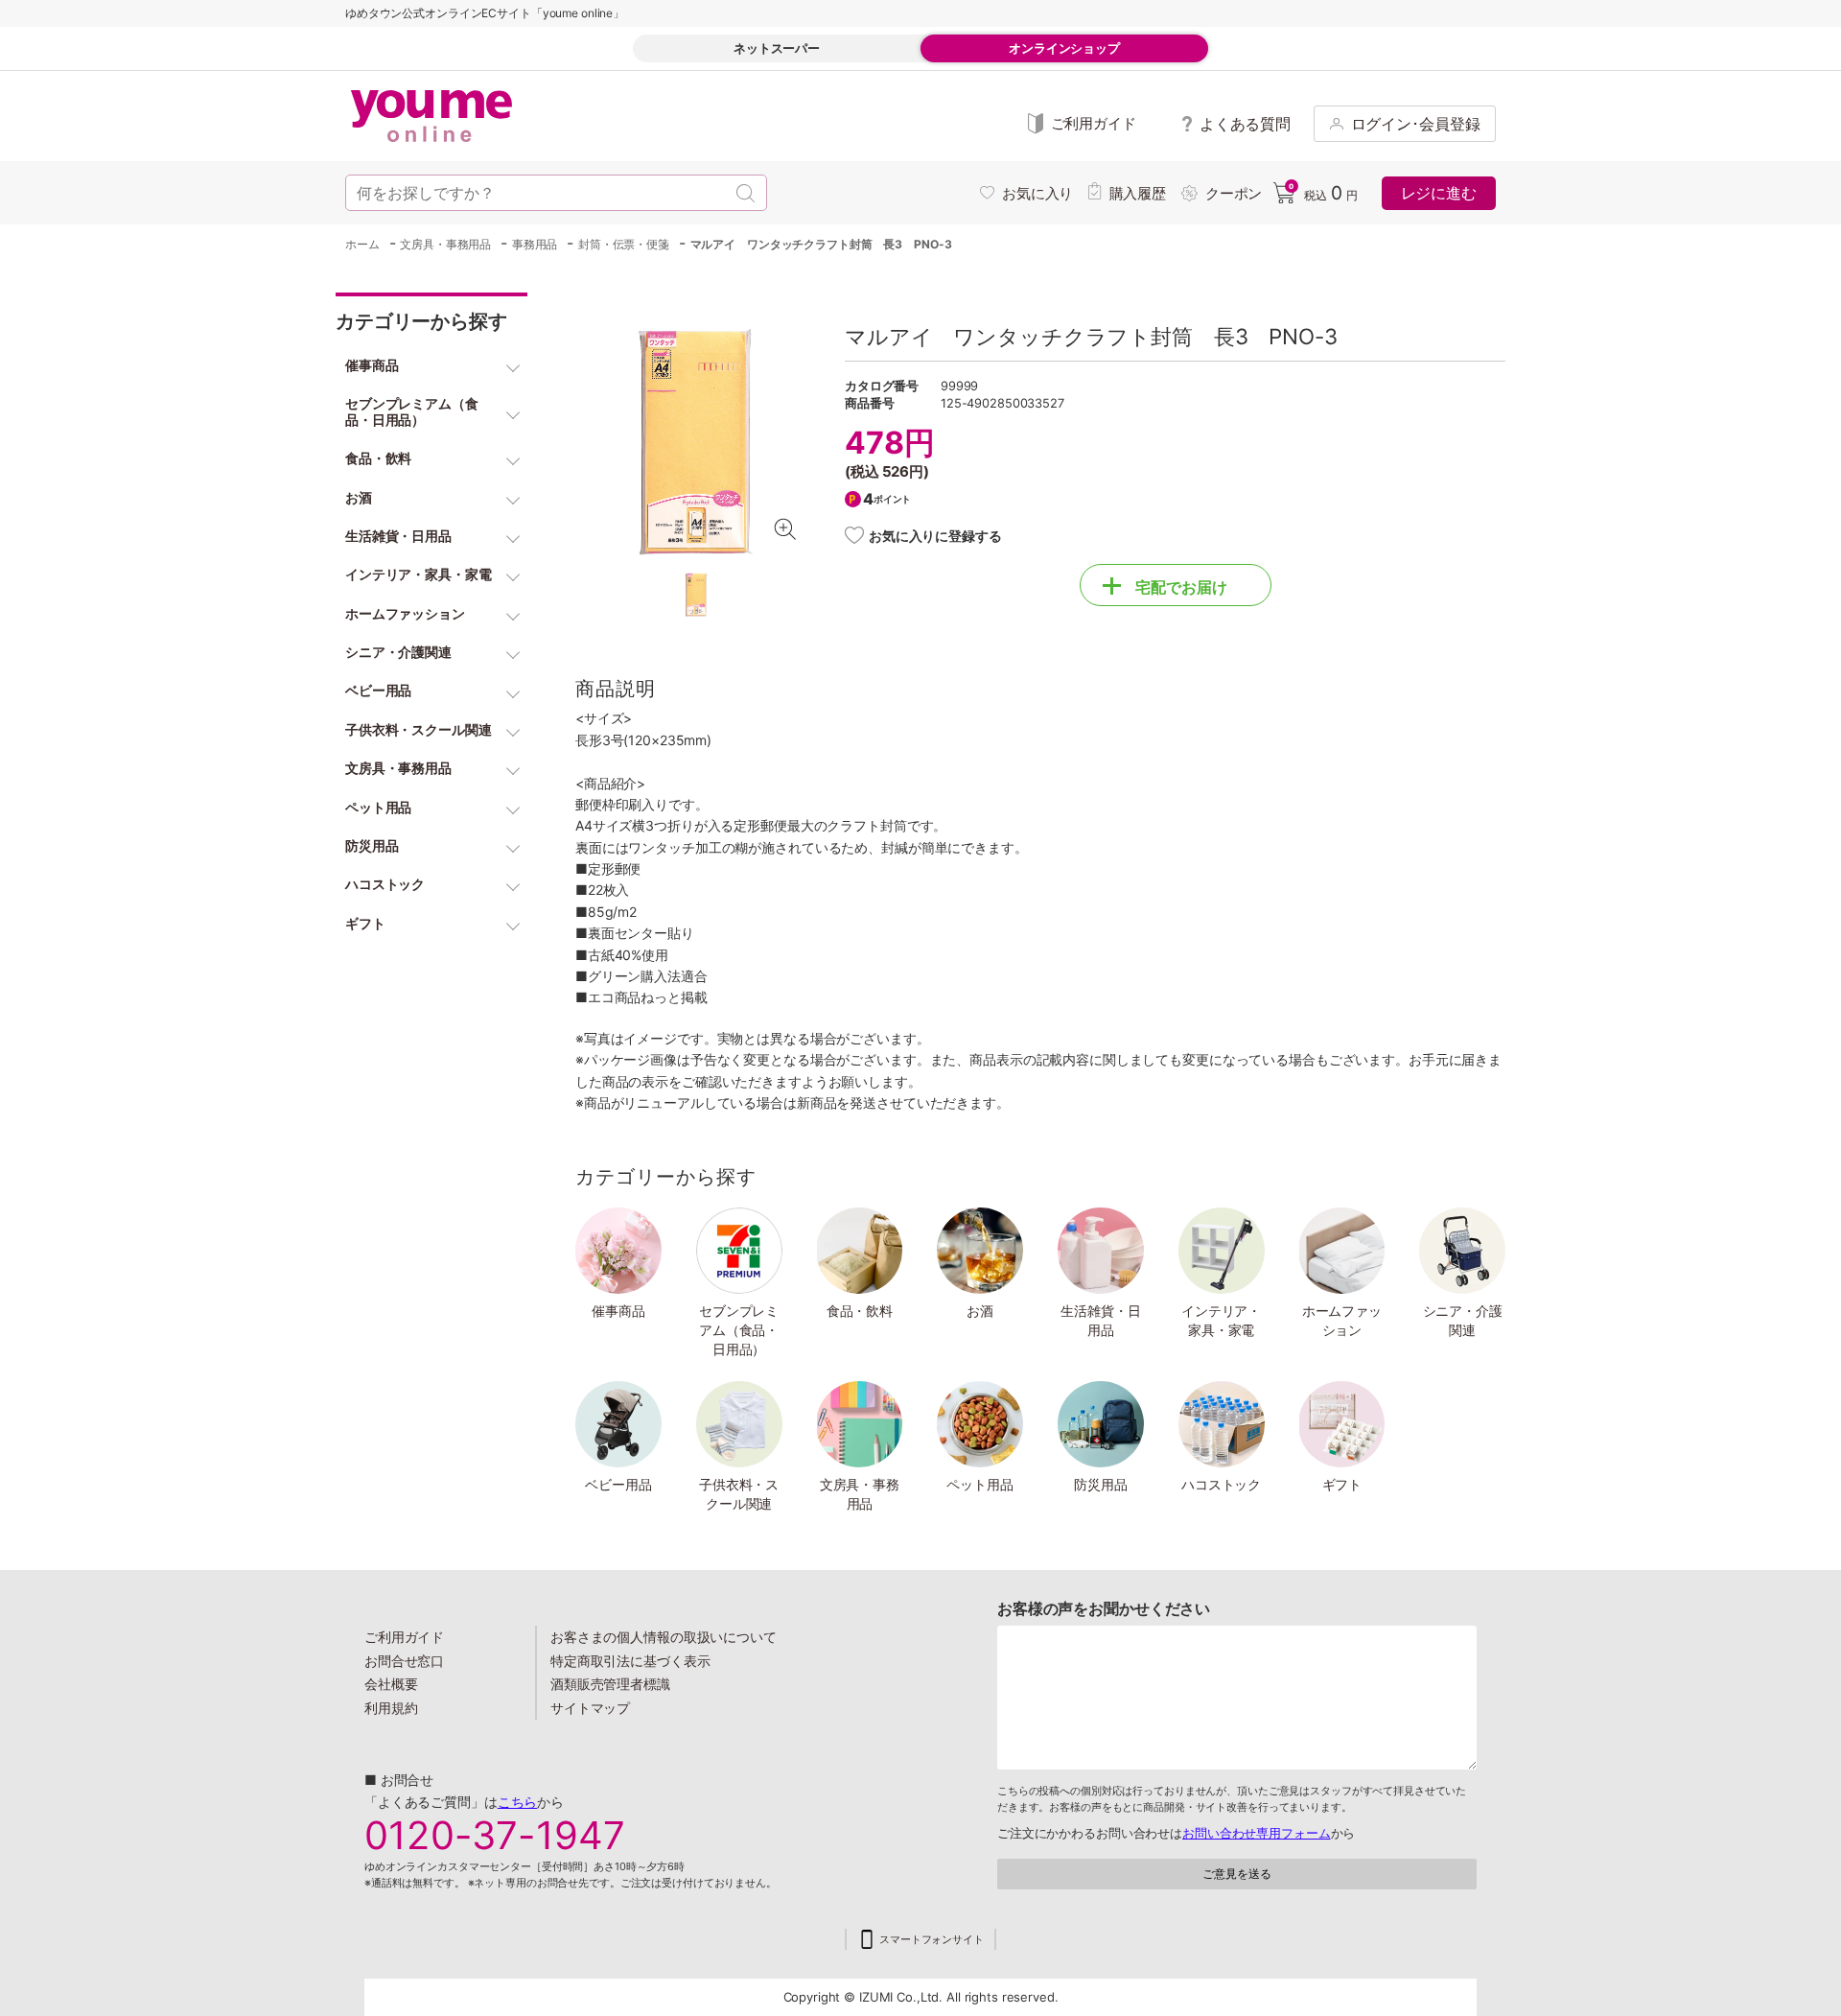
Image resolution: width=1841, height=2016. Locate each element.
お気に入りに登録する (935, 536)
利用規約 (391, 1708)
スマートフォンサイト (932, 1940)
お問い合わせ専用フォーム (1256, 1833)
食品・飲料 (860, 1311)
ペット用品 (979, 1484)
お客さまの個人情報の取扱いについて (664, 1637)
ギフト (1342, 1484)
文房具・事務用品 (860, 1494)
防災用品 (1101, 1484)
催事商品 (618, 1311)
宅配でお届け (1181, 587)
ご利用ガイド (404, 1637)
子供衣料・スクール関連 (739, 1494)
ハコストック (1221, 1484)
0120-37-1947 (495, 1836)
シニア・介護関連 (1463, 1320)
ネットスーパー (777, 48)
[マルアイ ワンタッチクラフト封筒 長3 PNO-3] (696, 442)
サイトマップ (590, 1708)
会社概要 (391, 1684)
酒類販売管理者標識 (610, 1684)
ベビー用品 (618, 1484)
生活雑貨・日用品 (1100, 1320)
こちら (518, 1802)
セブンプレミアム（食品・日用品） (739, 1329)
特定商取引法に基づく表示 (630, 1661)
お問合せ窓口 (404, 1661)
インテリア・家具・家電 (1221, 1320)
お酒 (980, 1311)
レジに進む (1439, 193)
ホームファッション (1342, 1320)
